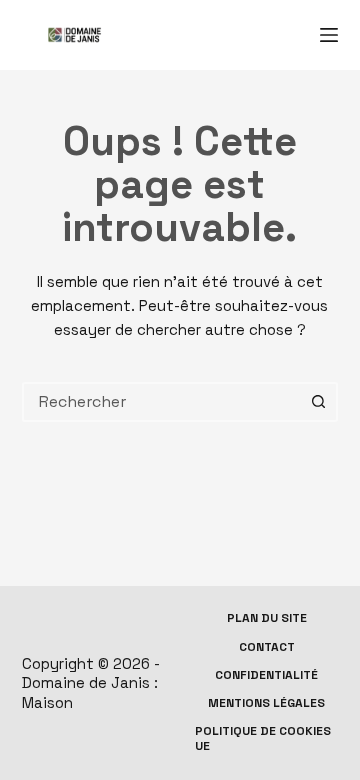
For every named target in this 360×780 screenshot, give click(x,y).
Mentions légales (266, 703)
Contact (267, 647)
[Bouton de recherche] (318, 402)
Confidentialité (266, 675)
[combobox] (162, 402)
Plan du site (267, 618)
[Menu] (329, 35)
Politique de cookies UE (263, 739)
